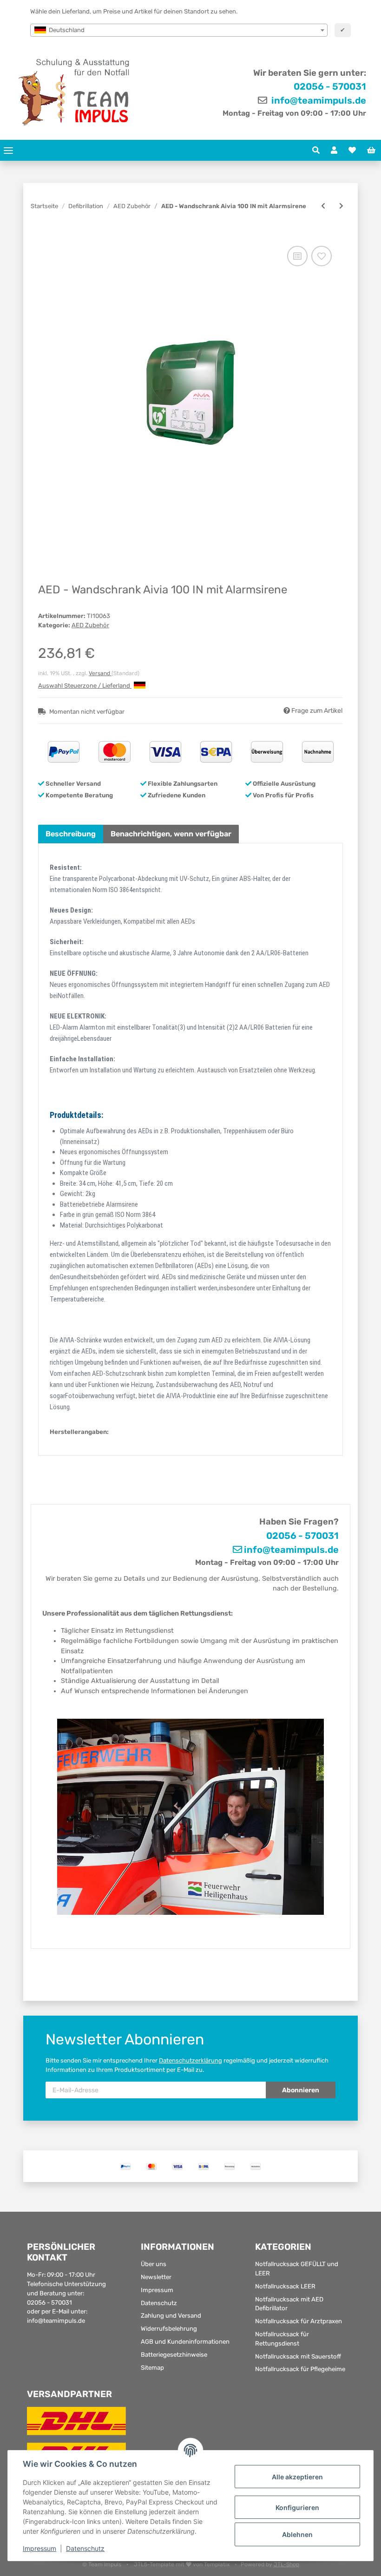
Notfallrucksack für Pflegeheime (300, 2369)
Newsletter (156, 2277)
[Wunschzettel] (352, 151)
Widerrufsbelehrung (169, 2329)
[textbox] (179, 30)
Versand (100, 673)
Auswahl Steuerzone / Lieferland (85, 686)
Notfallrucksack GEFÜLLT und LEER (297, 2269)
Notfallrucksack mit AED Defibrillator (289, 2304)
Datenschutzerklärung (190, 2060)
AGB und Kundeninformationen (185, 2342)
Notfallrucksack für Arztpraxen (299, 2321)
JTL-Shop (286, 2564)
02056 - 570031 (330, 86)
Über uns (154, 2264)
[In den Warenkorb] (45, 234)
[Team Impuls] (74, 92)
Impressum (157, 2290)
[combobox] (179, 30)
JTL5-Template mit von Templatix (182, 2564)
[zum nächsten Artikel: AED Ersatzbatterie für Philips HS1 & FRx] (341, 206)
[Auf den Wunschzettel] (322, 256)
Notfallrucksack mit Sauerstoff (298, 2356)
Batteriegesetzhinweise (174, 2355)
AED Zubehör (90, 625)
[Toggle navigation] (8, 150)
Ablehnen (297, 2534)
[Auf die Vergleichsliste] (297, 256)
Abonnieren (301, 2090)
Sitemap (152, 2368)
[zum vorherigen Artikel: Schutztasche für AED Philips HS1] (323, 206)
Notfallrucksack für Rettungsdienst (282, 2339)
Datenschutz (159, 2303)
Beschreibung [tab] (71, 834)
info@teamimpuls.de (318, 100)
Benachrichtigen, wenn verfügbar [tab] (171, 834)
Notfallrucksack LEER (285, 2286)
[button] (316, 151)
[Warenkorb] (371, 151)
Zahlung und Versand (171, 2316)
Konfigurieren (297, 2507)
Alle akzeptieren (297, 2477)
